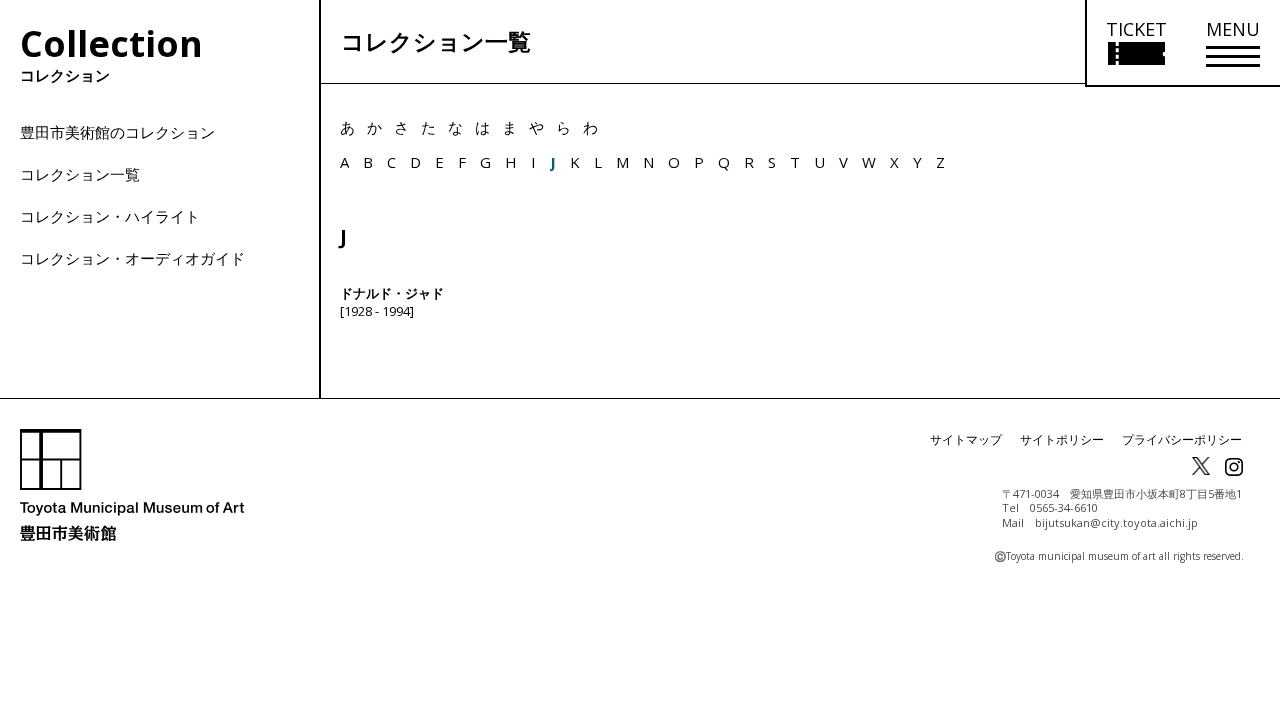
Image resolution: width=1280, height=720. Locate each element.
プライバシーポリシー (1182, 439)
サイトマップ (966, 439)
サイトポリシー (1062, 439)
